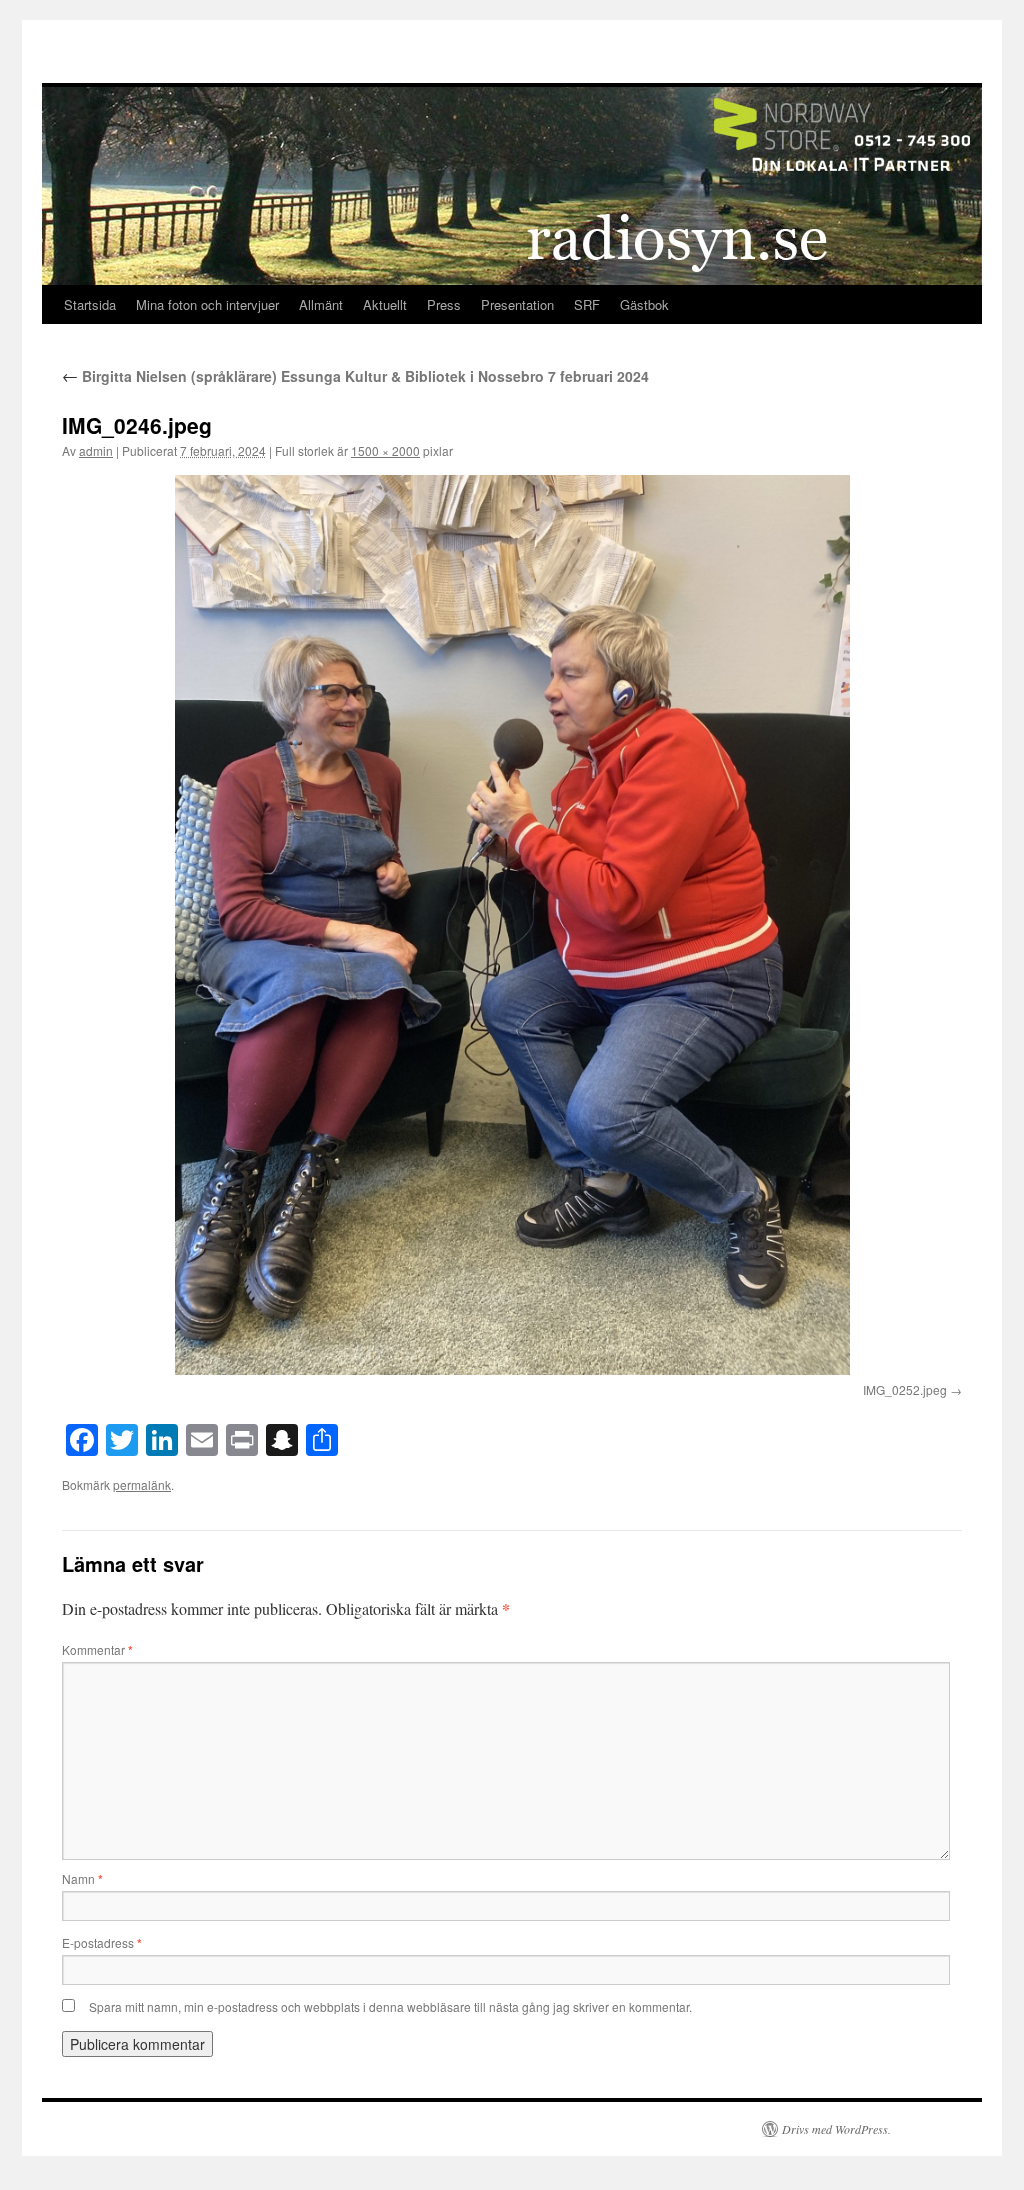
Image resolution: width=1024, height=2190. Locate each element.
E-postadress (102, 1942)
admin (96, 450)
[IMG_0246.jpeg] (512, 925)
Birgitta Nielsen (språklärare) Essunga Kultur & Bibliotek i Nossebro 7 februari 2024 (355, 376)
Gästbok (644, 304)
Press (444, 304)
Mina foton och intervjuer (207, 304)
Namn (82, 1878)
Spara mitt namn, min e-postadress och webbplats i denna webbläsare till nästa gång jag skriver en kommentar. (390, 2006)
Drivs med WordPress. (836, 2129)
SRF (587, 304)
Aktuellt (385, 304)
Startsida (90, 304)
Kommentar (97, 1649)
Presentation (517, 304)
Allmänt (321, 304)
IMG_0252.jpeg (905, 1389)
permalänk (142, 1484)
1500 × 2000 (385, 450)
